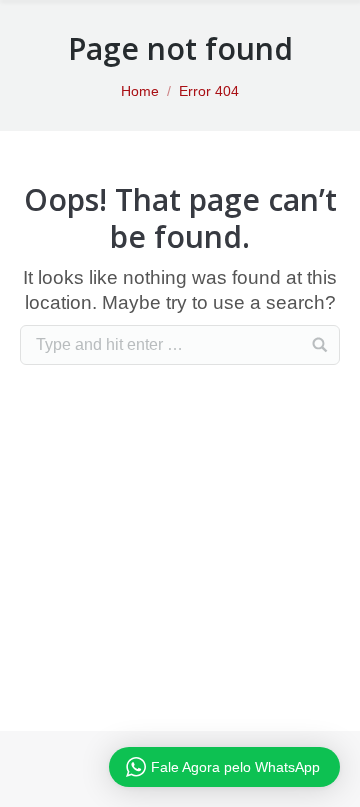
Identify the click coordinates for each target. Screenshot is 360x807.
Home (140, 91)
